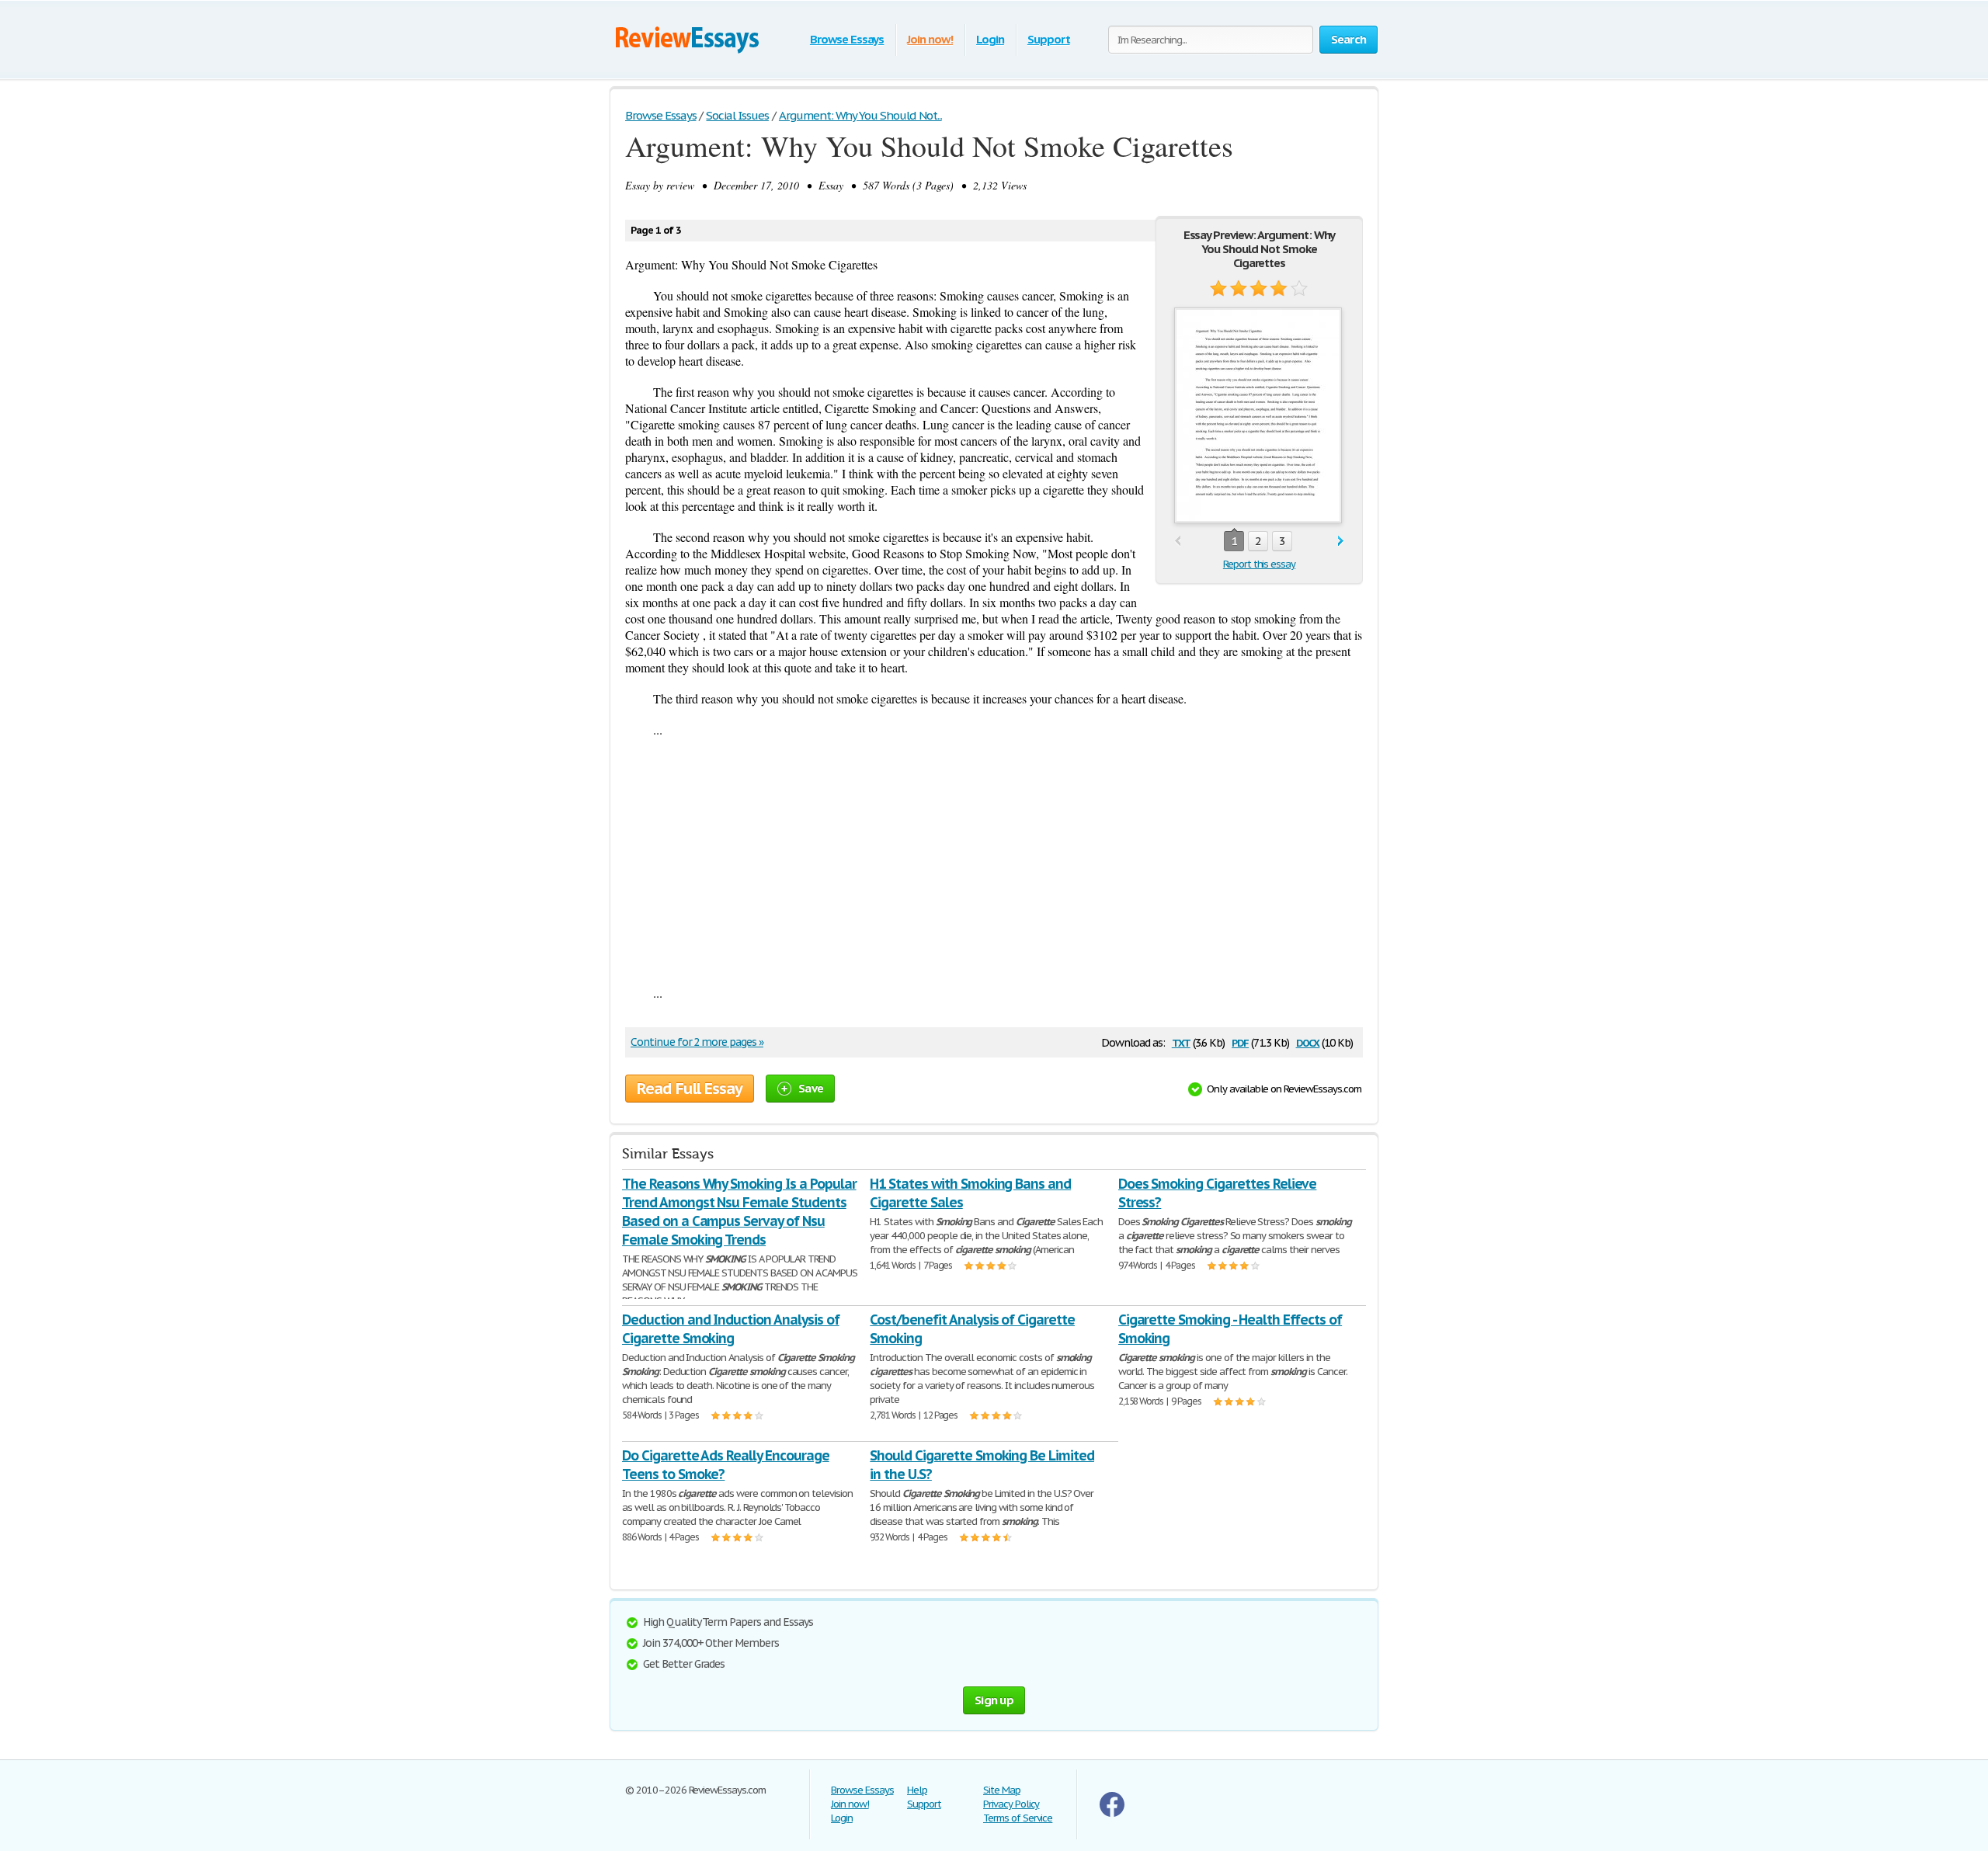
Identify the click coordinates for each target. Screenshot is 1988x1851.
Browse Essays (847, 39)
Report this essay (1259, 564)
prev (1178, 542)
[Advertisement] (994, 861)
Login (990, 39)
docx (1308, 1042)
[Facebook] (1112, 1813)
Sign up (994, 1700)
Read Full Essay (690, 1089)
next (1341, 542)
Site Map (1002, 1790)
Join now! (930, 39)
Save (811, 1088)
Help (917, 1790)
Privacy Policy (1011, 1804)
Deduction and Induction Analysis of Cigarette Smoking (731, 1329)
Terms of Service (1018, 1818)
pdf (1240, 1042)
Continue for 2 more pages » (697, 1042)
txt (1181, 1042)
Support (1049, 39)
